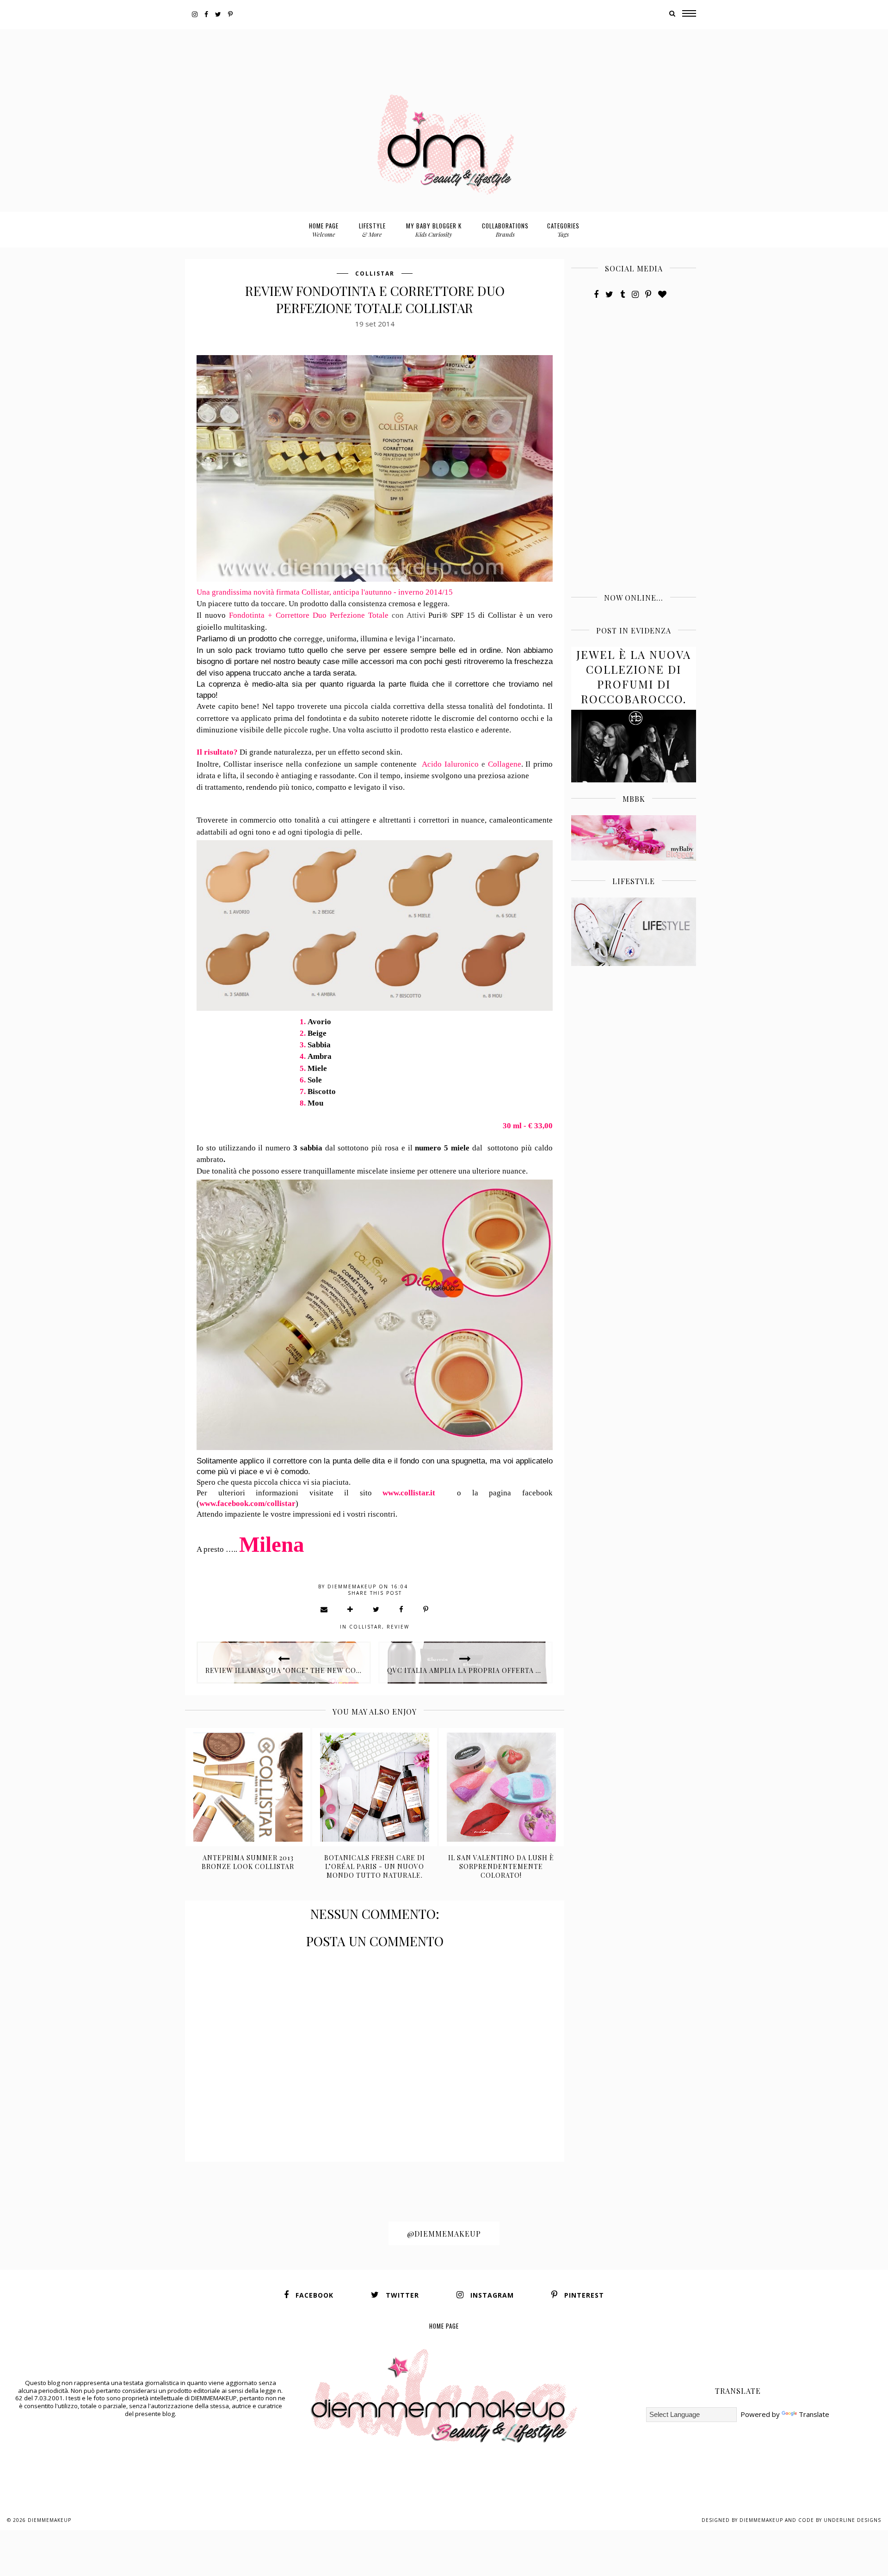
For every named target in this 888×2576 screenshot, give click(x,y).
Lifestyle (372, 230)
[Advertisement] (444, 50)
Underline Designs (852, 2520)
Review (398, 1627)
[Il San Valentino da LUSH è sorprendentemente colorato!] (502, 1787)
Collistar (375, 274)
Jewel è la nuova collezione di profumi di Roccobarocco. (634, 676)
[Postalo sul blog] (351, 1609)
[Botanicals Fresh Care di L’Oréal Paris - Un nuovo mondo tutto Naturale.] (375, 1787)
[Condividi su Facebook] (402, 1609)
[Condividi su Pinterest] (426, 1609)
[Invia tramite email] (324, 1609)
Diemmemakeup (49, 2520)
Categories (563, 230)
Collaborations (505, 230)
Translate (814, 2414)
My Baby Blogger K (434, 230)
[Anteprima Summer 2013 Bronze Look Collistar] (248, 1787)
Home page (324, 230)
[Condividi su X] (376, 1609)
